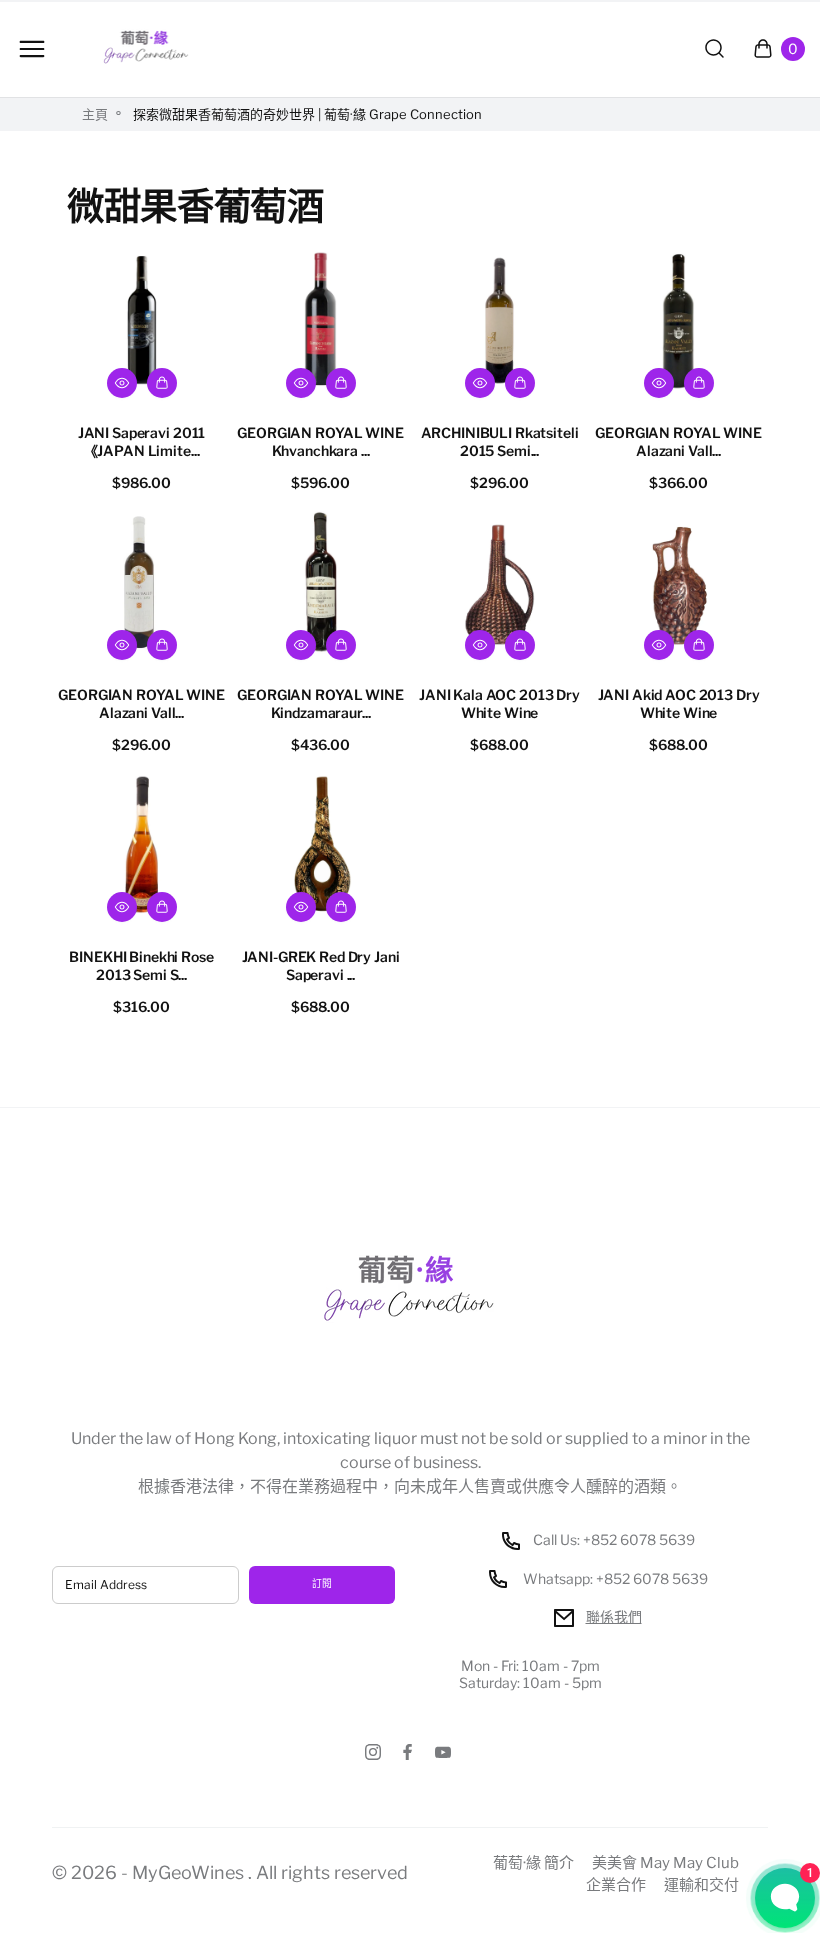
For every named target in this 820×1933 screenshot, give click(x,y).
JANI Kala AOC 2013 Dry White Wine (499, 703)
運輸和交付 (701, 1885)
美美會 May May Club (665, 1863)
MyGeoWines (188, 1872)
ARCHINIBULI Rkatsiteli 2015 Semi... (500, 441)
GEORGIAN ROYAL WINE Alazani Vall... (678, 441)
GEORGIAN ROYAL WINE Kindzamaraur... (320, 703)
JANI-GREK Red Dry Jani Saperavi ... (321, 965)
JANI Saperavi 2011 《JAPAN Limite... (141, 441)
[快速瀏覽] (122, 383)
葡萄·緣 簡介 (533, 1863)
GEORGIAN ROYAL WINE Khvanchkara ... (320, 441)
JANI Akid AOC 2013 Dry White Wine (679, 703)
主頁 (95, 114)
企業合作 (616, 1885)
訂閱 (322, 1583)
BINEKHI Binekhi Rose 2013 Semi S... (141, 965)
